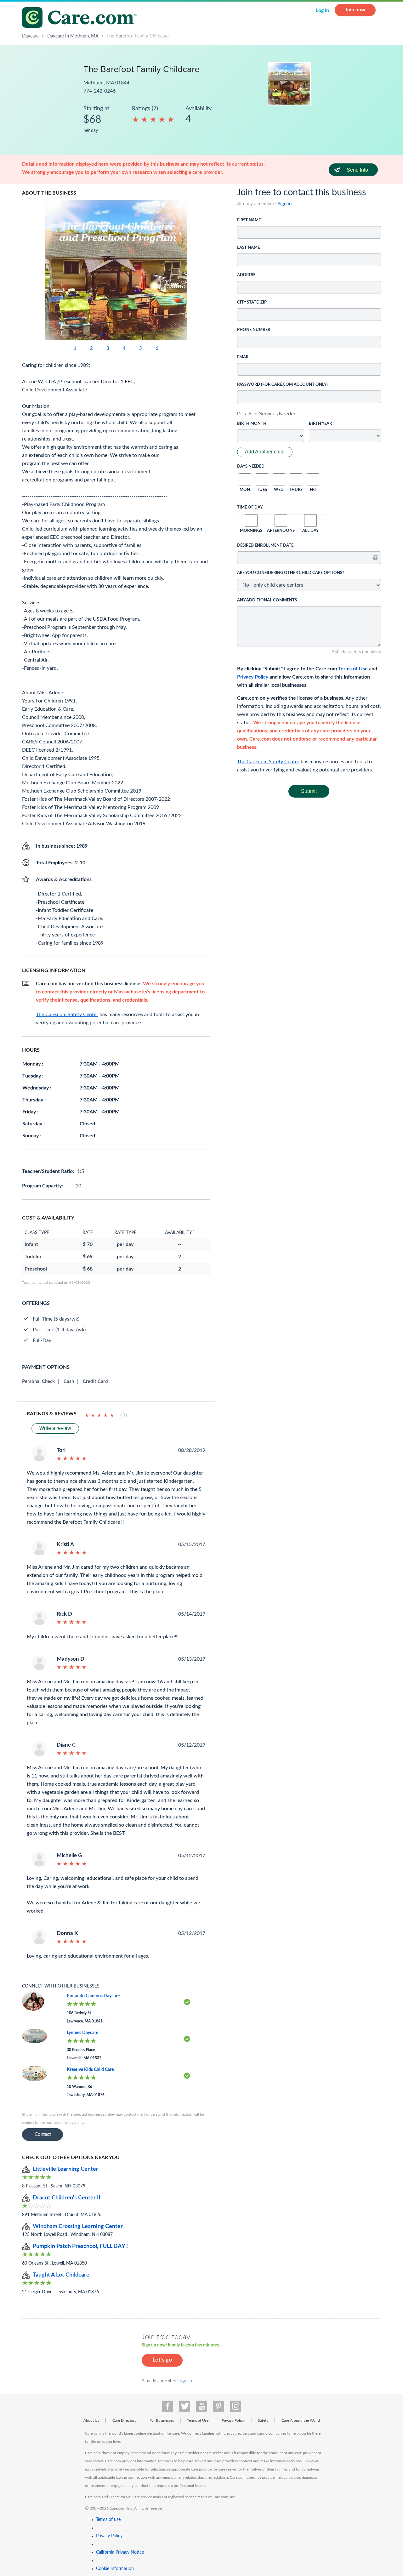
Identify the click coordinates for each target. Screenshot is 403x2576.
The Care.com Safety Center (268, 762)
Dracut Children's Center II (66, 2198)
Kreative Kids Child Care (90, 2070)
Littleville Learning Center (65, 2169)
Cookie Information (115, 2569)
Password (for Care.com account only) (282, 385)
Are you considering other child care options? (291, 573)
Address (246, 275)
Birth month (252, 424)
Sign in (285, 204)
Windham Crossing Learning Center (78, 2226)
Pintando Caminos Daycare (93, 1996)
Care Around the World (301, 2420)
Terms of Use (353, 669)
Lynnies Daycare (82, 2033)
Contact (43, 2134)
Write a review (55, 1428)
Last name (248, 248)
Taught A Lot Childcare (61, 2275)
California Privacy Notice (120, 2552)
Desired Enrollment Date (265, 546)
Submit (309, 791)
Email (243, 357)
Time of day (250, 507)
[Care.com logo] (82, 18)
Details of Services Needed (267, 414)
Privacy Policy (253, 677)
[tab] (309, 414)
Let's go (162, 2360)
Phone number (254, 330)
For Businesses (162, 2420)
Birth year (320, 424)
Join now (355, 10)
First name (249, 220)
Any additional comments (267, 600)
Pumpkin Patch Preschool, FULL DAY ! (80, 2246)
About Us (91, 2420)
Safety (263, 2420)
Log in (322, 10)
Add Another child (265, 452)
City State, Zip (252, 302)
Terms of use (108, 2520)
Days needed (251, 466)
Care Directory (124, 2420)
